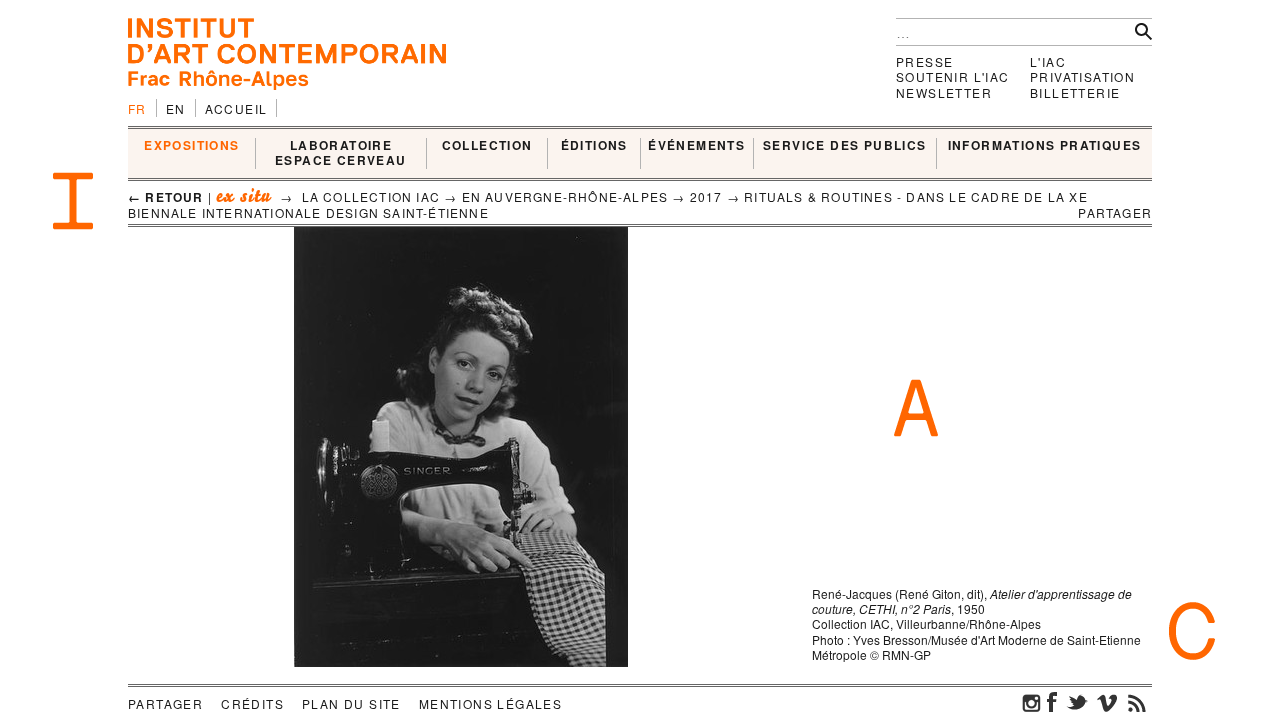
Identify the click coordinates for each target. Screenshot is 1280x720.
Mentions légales (490, 703)
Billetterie (1075, 92)
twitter (1077, 702)
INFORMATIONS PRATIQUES (1045, 146)
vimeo (1107, 702)
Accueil (236, 108)
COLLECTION (487, 146)
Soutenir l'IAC (953, 76)
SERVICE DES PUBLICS (845, 146)
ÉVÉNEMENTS (696, 146)
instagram (1032, 702)
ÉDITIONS (594, 146)
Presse (924, 61)
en (176, 108)
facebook (1052, 702)
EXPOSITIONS (191, 146)
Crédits (252, 703)
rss (1137, 702)
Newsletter (944, 92)
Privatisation (1082, 76)
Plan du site (351, 703)
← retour (166, 197)
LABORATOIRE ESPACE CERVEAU (341, 153)
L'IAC (1048, 61)
